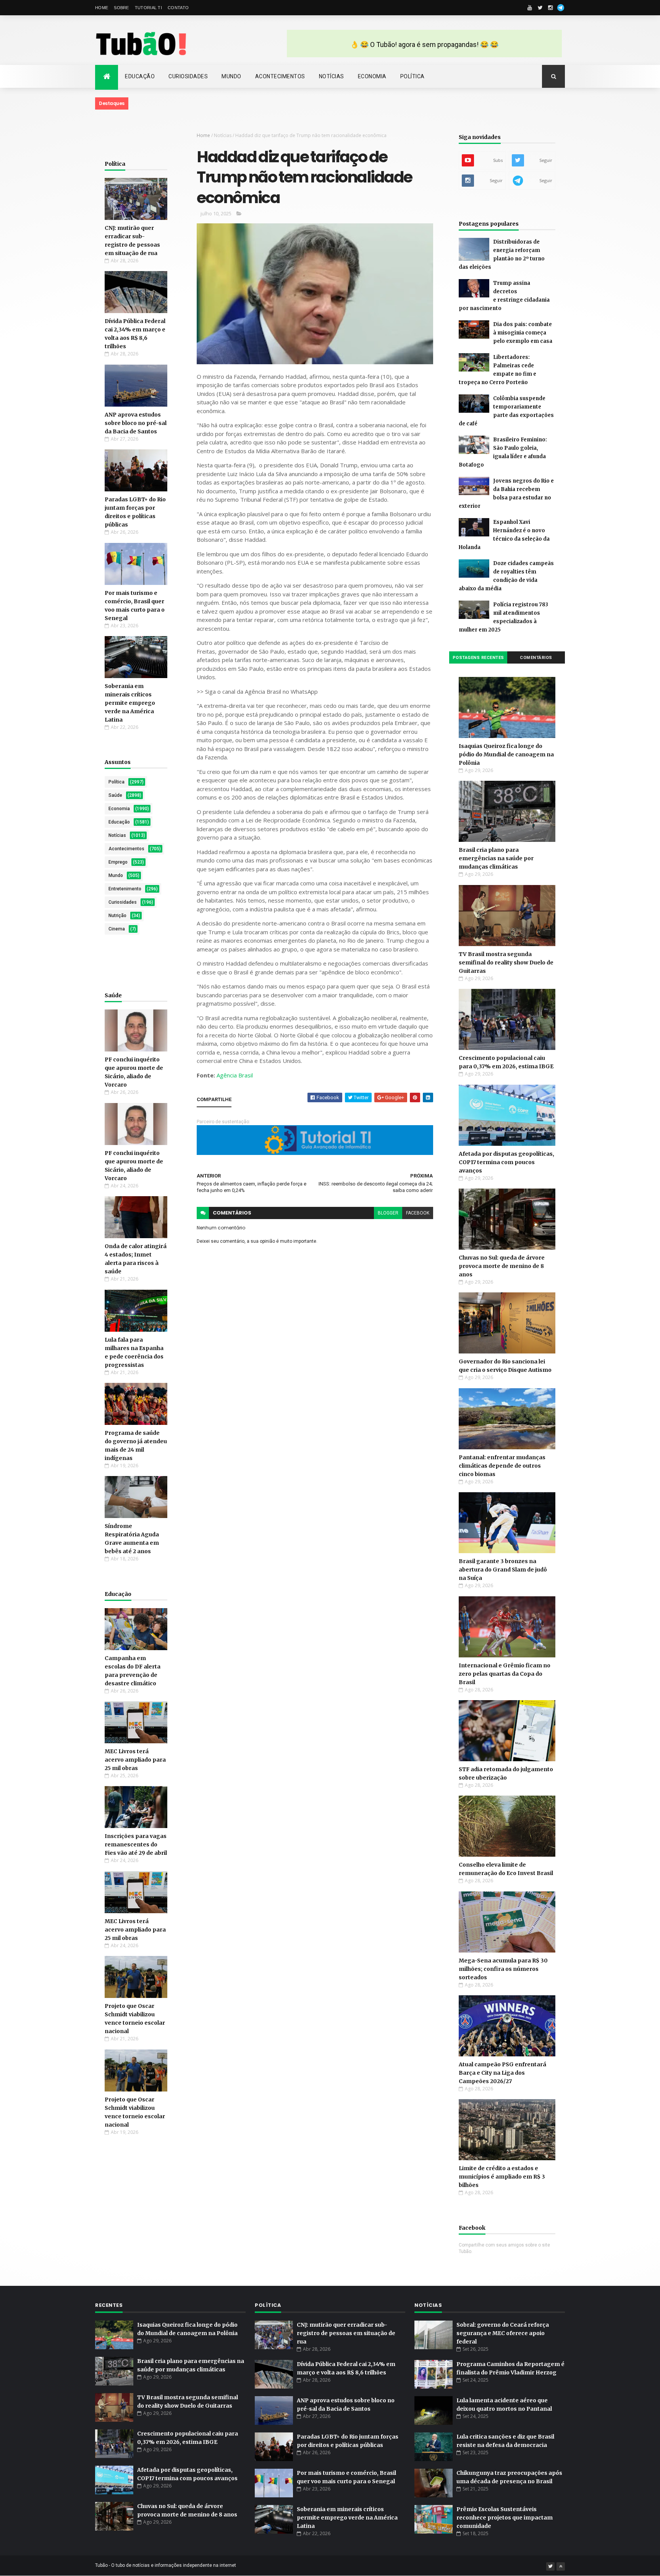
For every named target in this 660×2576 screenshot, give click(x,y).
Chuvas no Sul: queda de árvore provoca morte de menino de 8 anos (502, 1266)
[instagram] (550, 8)
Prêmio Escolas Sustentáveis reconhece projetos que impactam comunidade (505, 2518)
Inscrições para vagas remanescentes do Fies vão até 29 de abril (136, 1844)
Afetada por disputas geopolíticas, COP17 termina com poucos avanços (506, 1162)
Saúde (115, 795)
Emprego (118, 862)
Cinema (117, 929)
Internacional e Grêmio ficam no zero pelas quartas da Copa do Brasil (505, 1674)
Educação (140, 76)
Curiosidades (188, 76)
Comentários (536, 658)
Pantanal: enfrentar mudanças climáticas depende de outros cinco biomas (502, 1466)
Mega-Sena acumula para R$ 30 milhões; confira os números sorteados (503, 1969)
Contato (178, 8)
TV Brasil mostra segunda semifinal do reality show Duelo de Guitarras (506, 963)
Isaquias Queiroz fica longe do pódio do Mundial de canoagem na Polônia (506, 754)
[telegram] (561, 8)
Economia (372, 76)
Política (412, 76)
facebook (418, 1213)
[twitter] (540, 8)
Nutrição (117, 916)
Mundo (231, 76)
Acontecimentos (280, 76)
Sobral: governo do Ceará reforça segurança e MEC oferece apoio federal (503, 2333)
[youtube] (530, 8)
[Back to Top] (561, 2566)
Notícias (332, 76)
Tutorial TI (148, 8)
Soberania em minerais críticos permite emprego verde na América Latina (130, 703)
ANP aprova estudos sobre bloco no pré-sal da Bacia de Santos (136, 423)
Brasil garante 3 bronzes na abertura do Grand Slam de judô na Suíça (503, 1570)
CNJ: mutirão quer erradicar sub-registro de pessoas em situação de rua (346, 2333)
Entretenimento (125, 889)
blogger (388, 1213)
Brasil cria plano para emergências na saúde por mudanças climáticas (496, 858)
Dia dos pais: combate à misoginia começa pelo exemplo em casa (523, 333)
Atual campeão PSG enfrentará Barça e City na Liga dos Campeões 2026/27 (502, 2073)
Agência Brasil (235, 1075)
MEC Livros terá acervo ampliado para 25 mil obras (135, 1760)
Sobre (121, 8)
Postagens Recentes (478, 658)
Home (102, 8)
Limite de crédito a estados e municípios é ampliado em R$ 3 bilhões (502, 2177)
